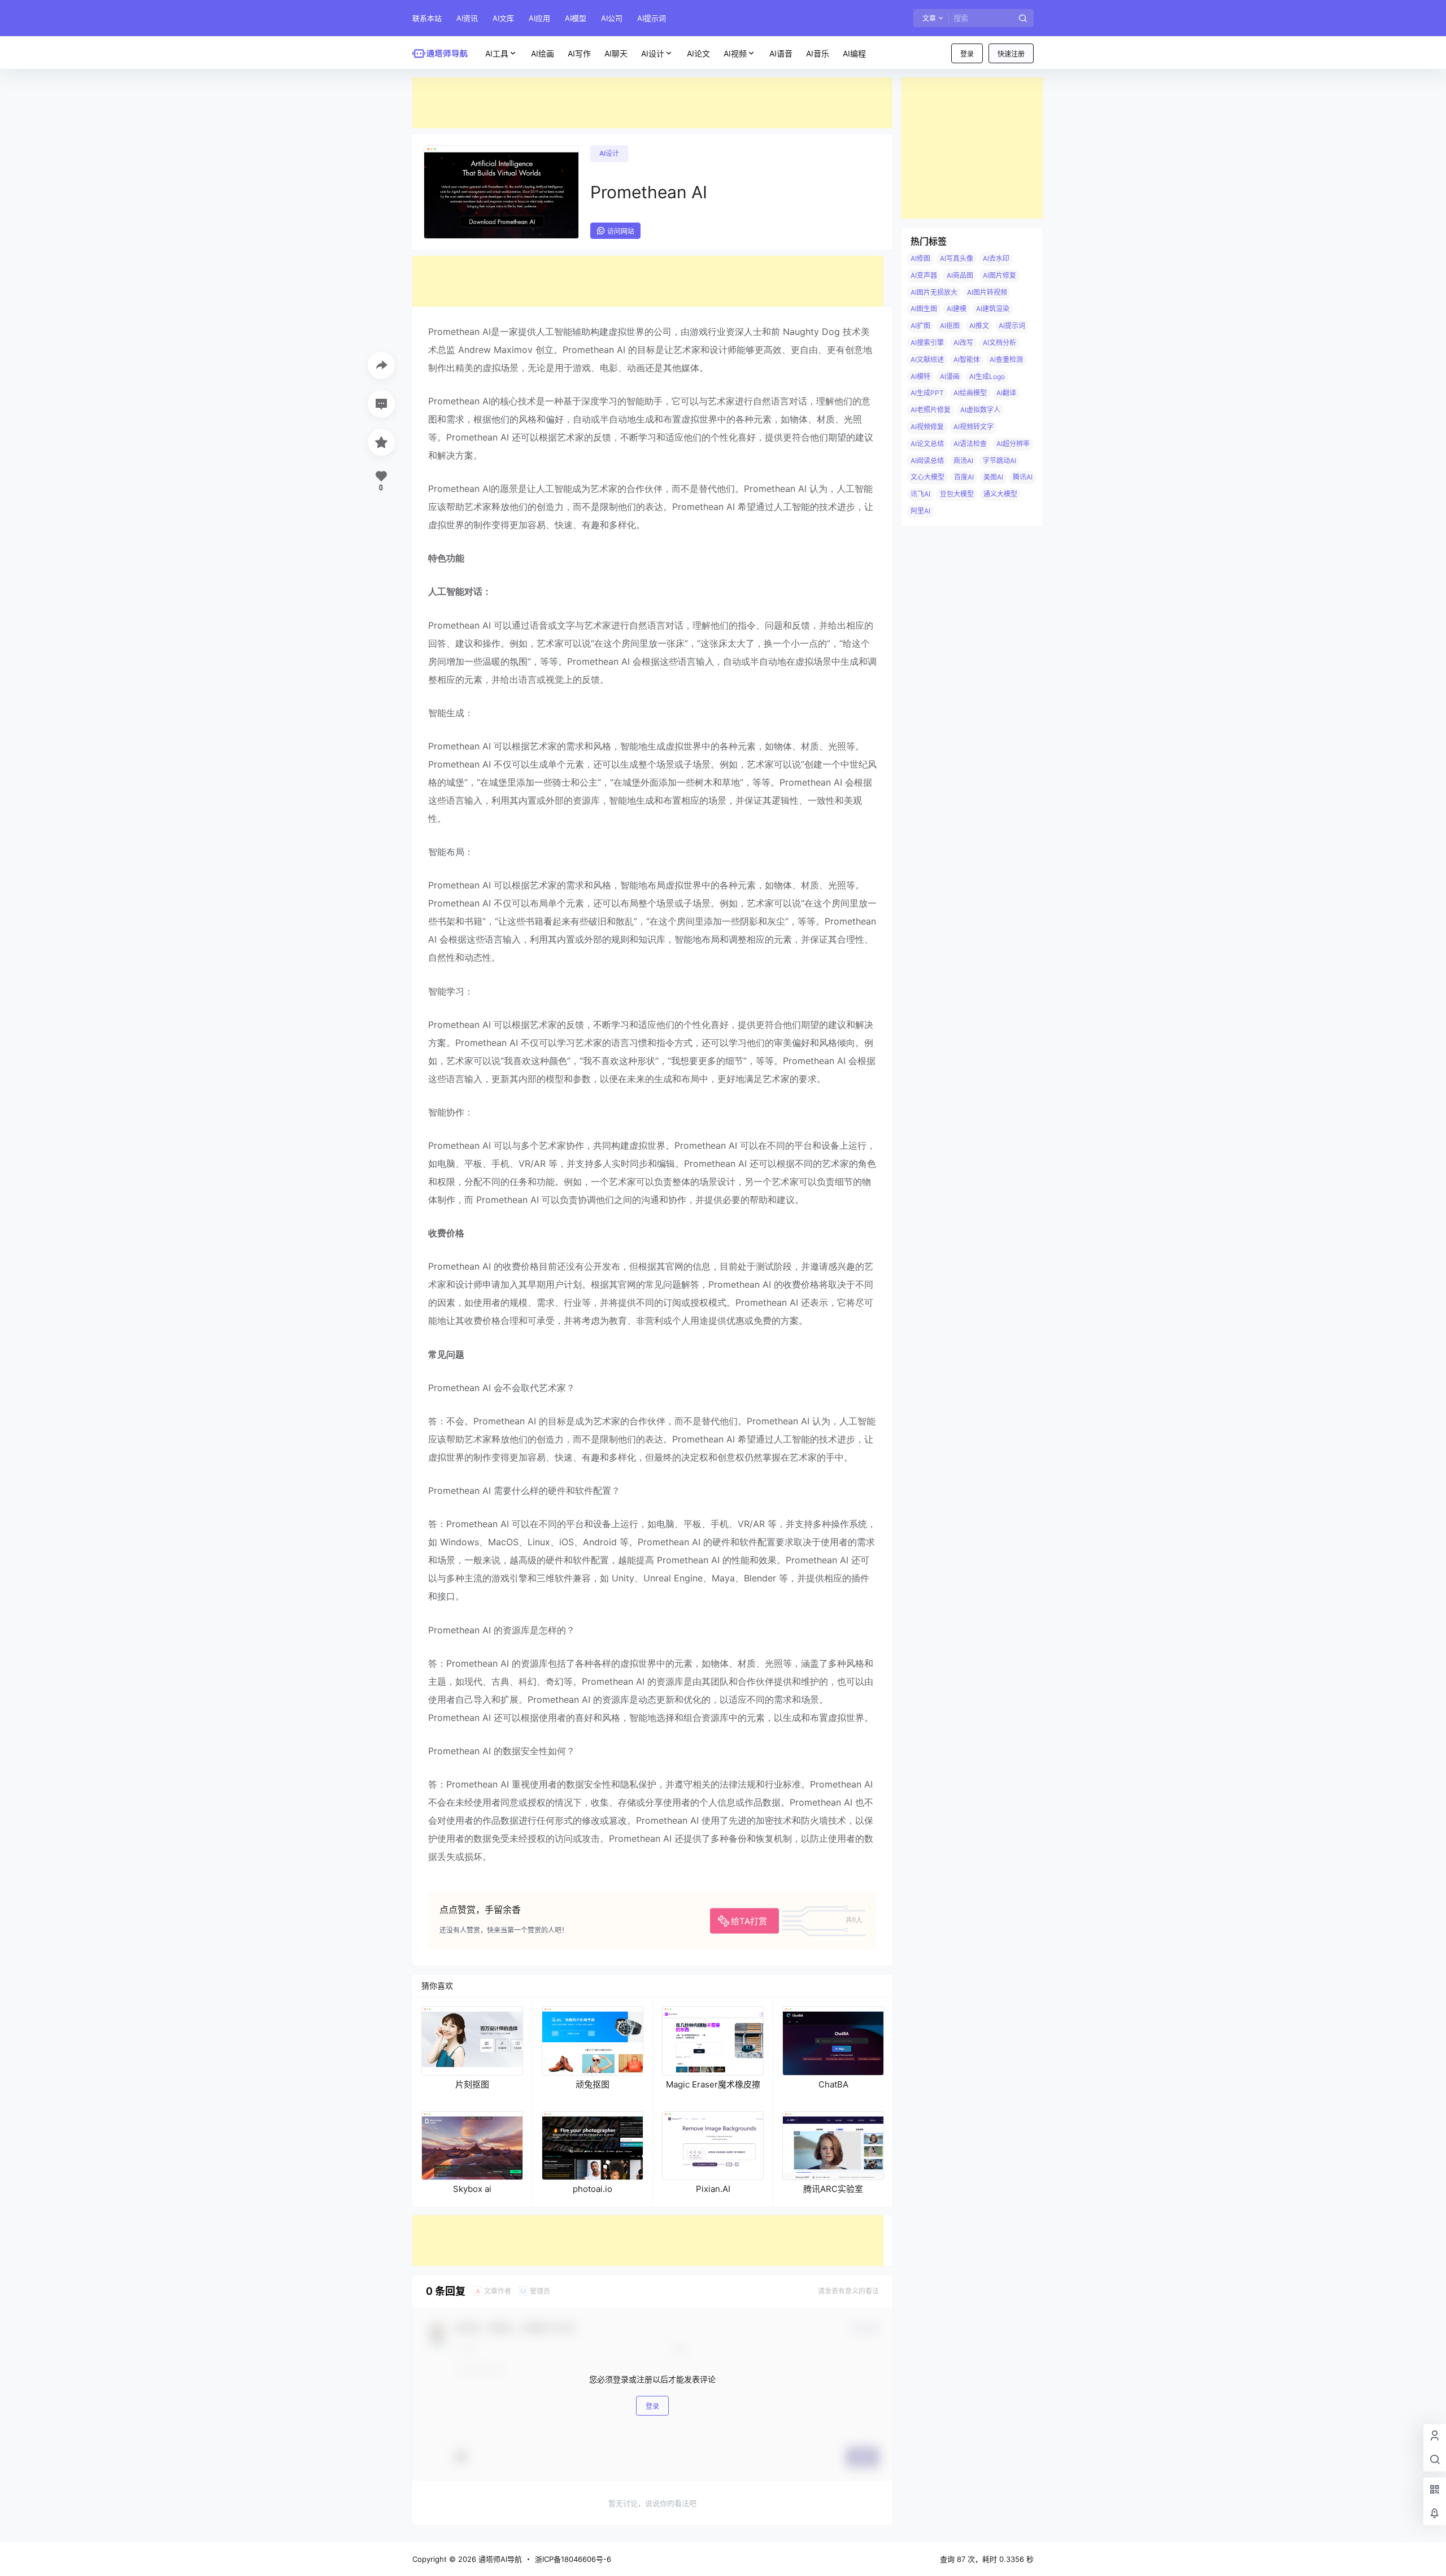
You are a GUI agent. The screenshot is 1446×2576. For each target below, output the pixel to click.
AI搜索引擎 (927, 343)
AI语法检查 (970, 444)
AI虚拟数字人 (980, 410)
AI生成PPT (927, 393)
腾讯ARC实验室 (833, 2189)
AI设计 (653, 53)
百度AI (964, 477)
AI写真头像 (957, 258)
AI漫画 (950, 376)
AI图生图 (924, 309)
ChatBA (833, 2084)
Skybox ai (472, 2189)
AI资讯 (467, 18)
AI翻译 (1006, 393)
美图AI (993, 477)
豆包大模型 (957, 494)
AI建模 (957, 309)
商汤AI (963, 461)
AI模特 (920, 376)
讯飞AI (920, 494)
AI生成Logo (987, 376)
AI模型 (576, 18)
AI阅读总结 (927, 461)
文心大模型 (927, 477)
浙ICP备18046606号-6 (573, 2559)
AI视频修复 (927, 427)
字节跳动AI (999, 461)
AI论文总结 (927, 444)
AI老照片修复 (931, 410)
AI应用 (539, 18)
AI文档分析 (999, 343)
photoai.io (593, 2189)
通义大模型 (1000, 494)
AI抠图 (950, 326)
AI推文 (979, 326)
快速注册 (1011, 54)
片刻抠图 (472, 2084)
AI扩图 (920, 326)
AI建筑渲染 (993, 309)
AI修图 (920, 258)
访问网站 (621, 231)
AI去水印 (996, 258)
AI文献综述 (927, 359)
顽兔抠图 (593, 2084)
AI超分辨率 (1013, 444)
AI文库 (503, 18)
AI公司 (612, 18)
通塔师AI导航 (499, 2559)
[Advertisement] (652, 103)
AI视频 (735, 53)
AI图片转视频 (987, 292)
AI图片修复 (999, 275)
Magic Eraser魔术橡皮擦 (713, 2084)
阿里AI (920, 511)
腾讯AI (1023, 477)
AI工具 (497, 53)
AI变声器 (924, 275)
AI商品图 (960, 275)
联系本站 (427, 18)
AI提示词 (652, 18)
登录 (967, 54)
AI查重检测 (1006, 359)
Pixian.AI (713, 2189)
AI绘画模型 (970, 393)
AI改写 (963, 343)
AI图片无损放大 (934, 292)
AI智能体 (967, 359)
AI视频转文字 (974, 427)
